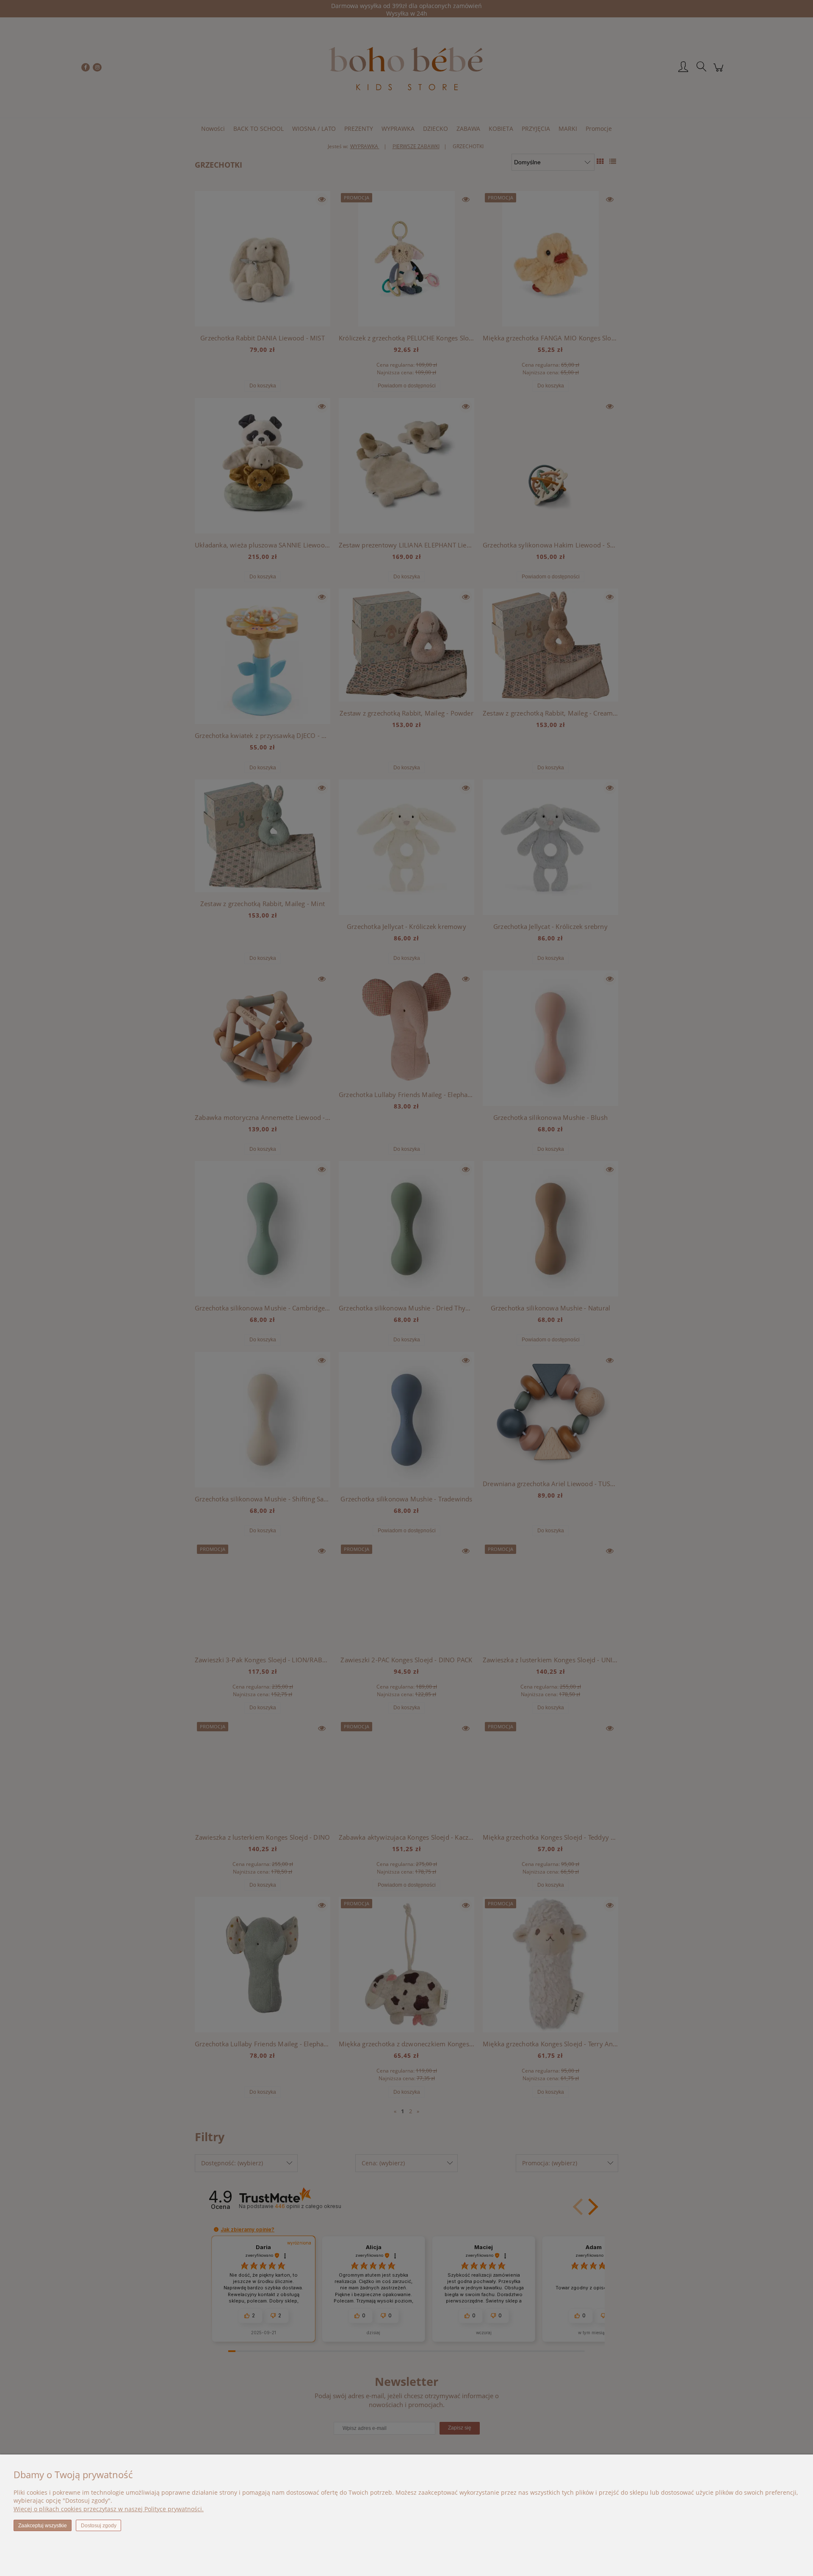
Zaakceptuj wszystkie (43, 2526)
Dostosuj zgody (99, 2526)
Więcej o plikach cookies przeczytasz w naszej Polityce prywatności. (109, 2509)
